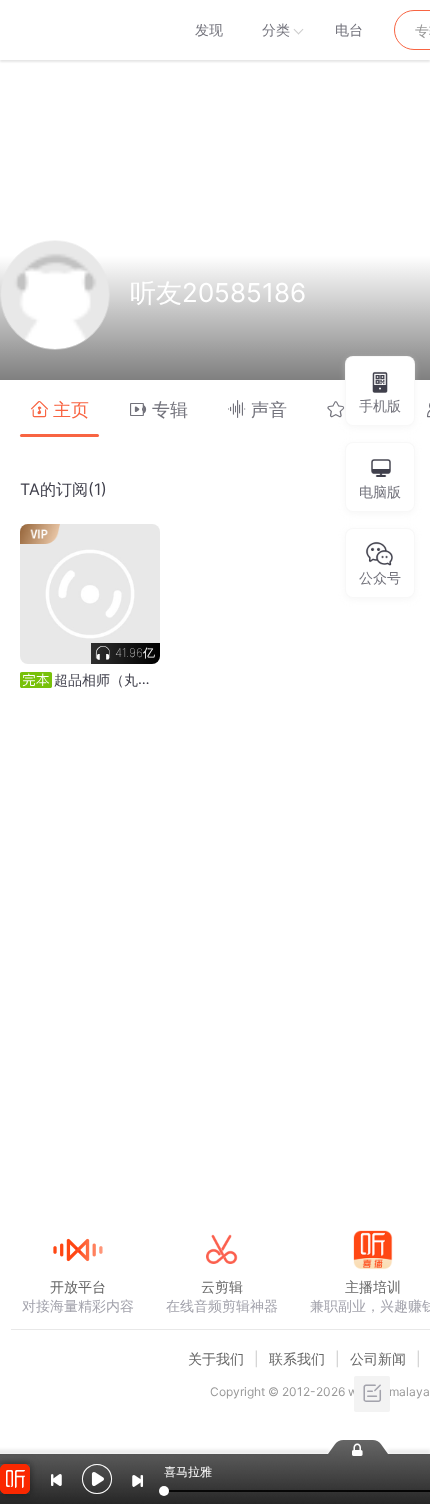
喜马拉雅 (77, 30)
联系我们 (297, 1358)
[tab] (59, 408)
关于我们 (216, 1358)
